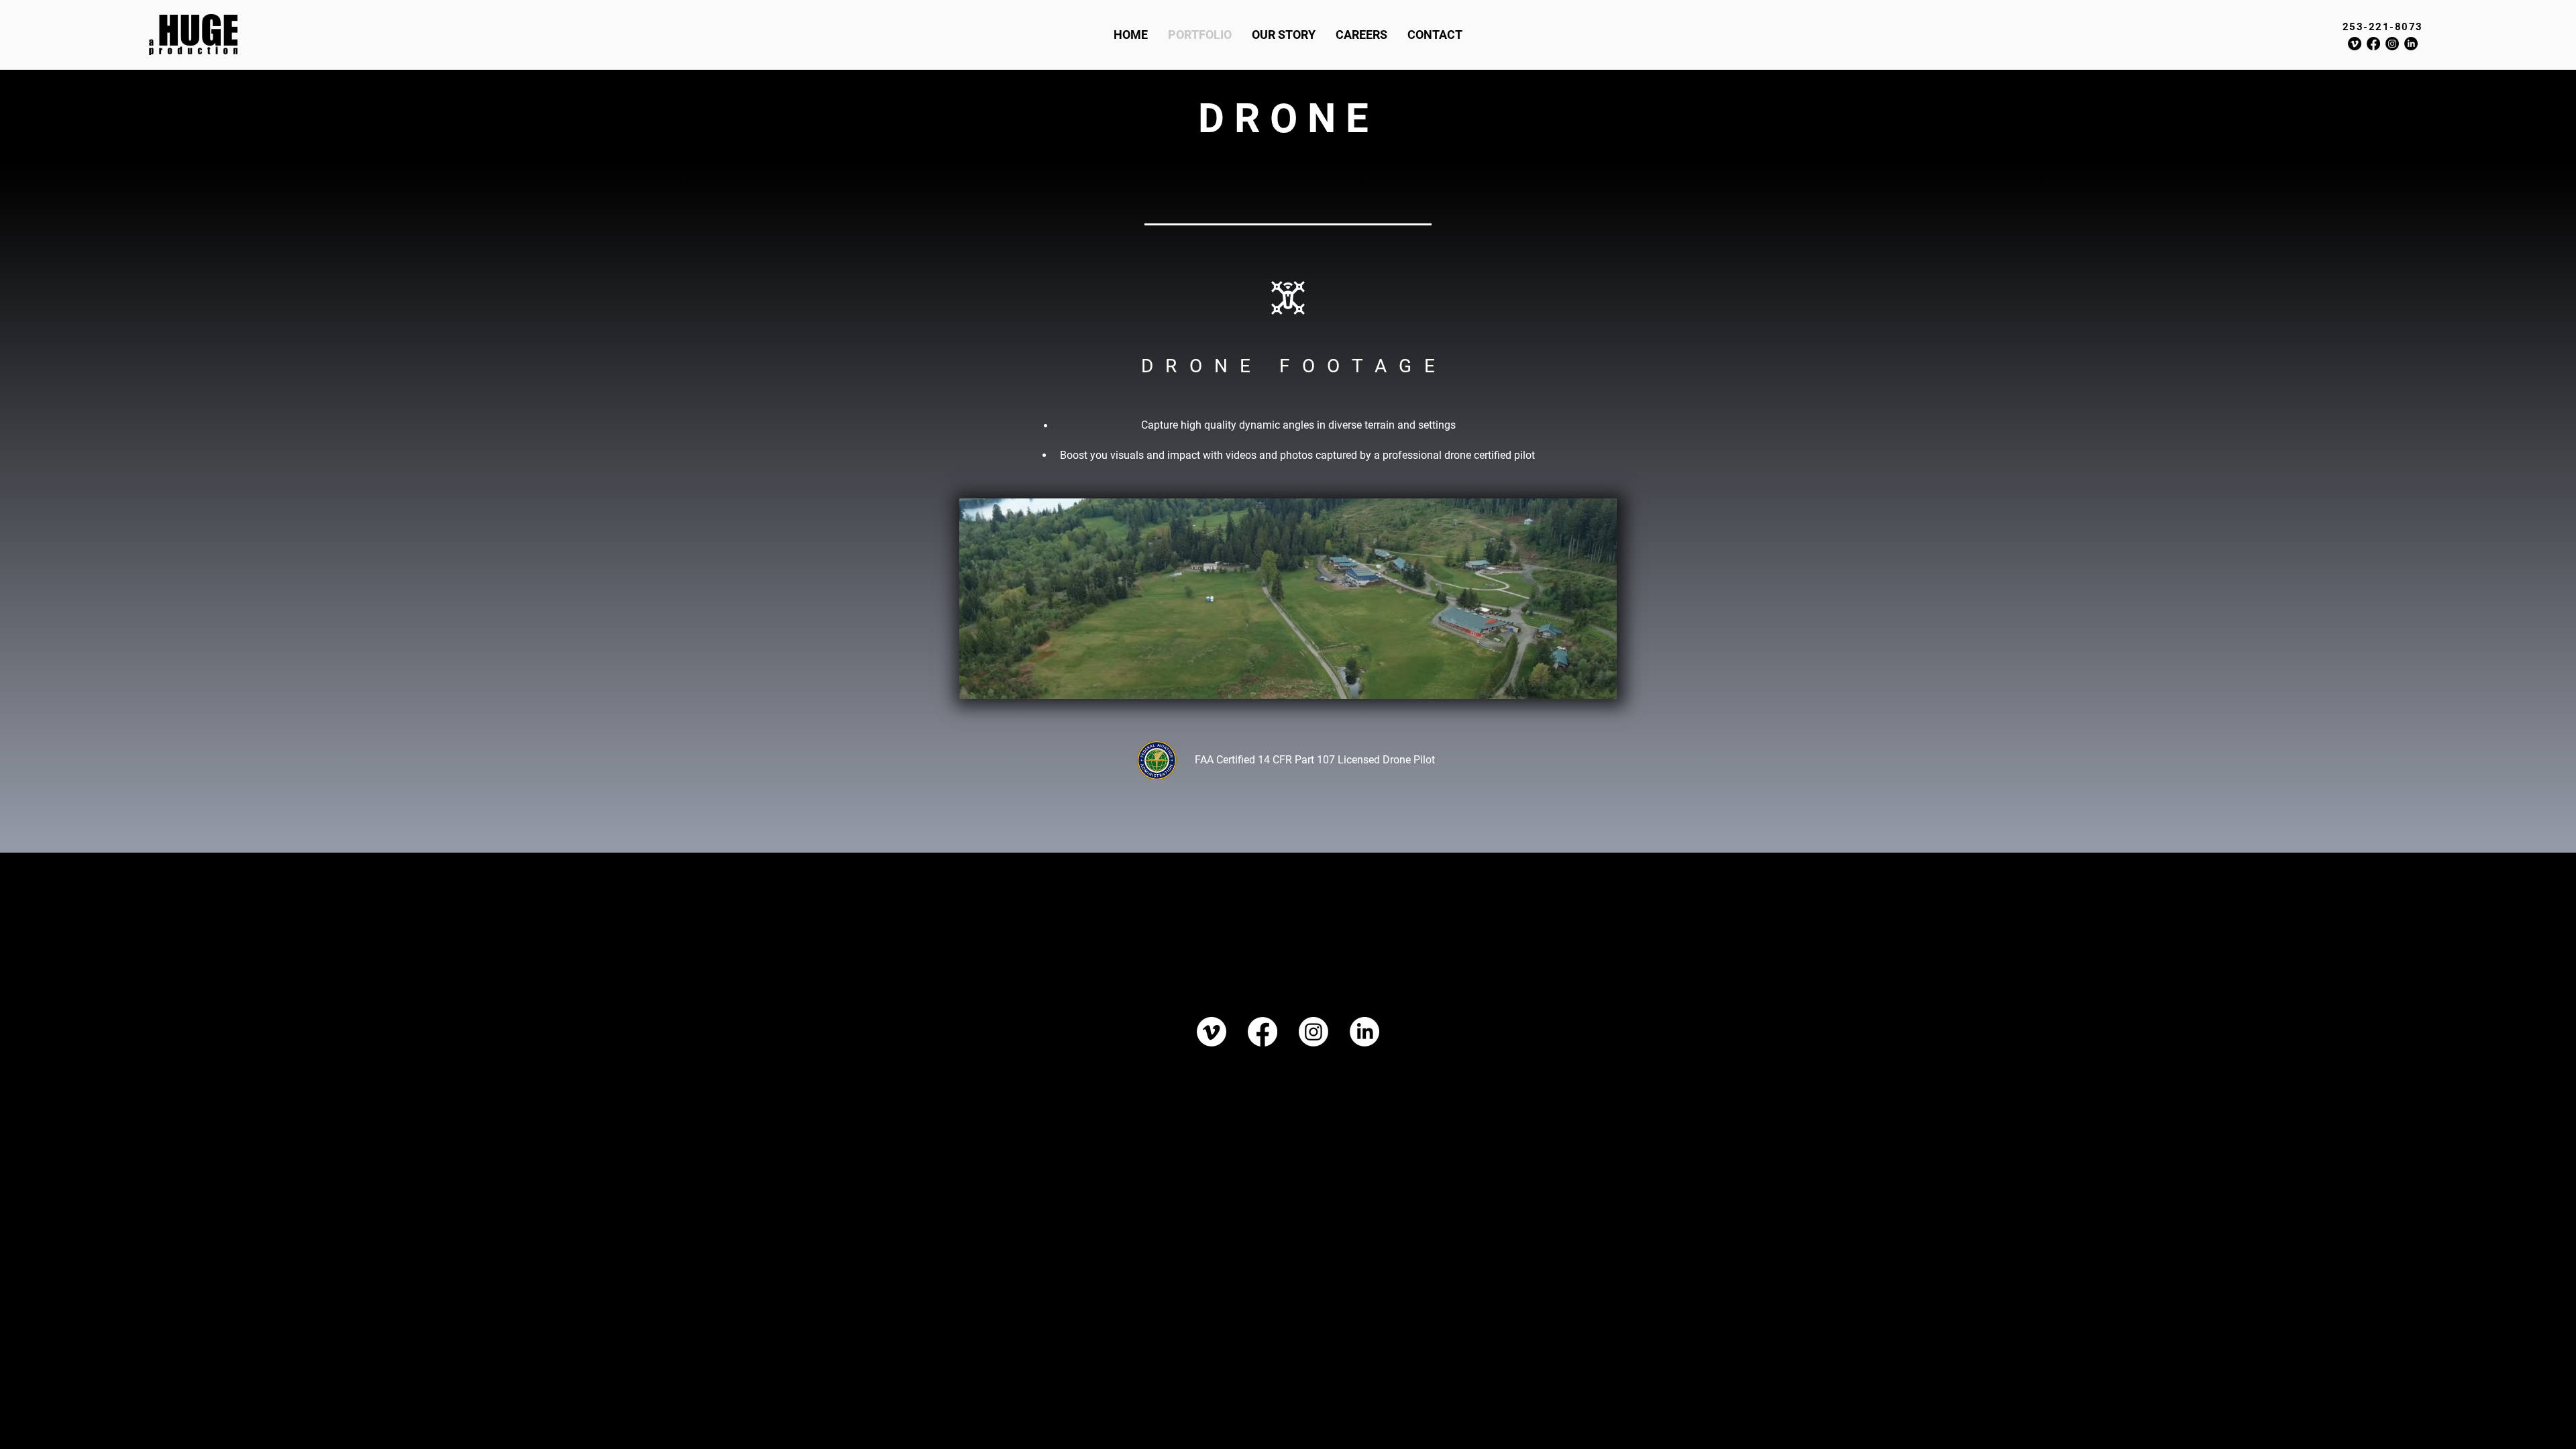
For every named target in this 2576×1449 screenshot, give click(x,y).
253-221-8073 (2383, 27)
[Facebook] (2373, 44)
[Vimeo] (2355, 44)
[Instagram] (2392, 44)
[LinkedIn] (2411, 44)
